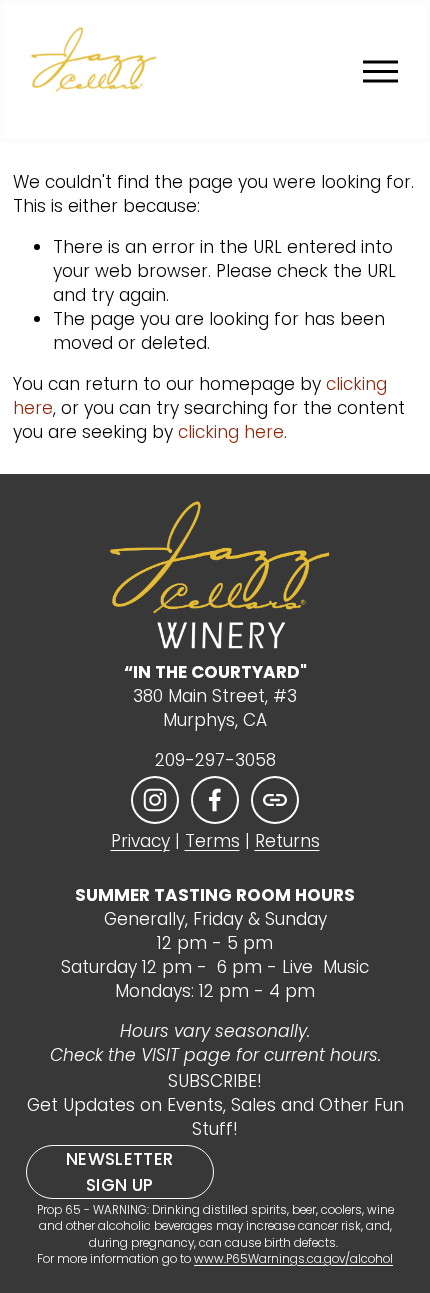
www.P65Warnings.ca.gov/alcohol (293, 1259)
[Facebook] (215, 800)
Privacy (140, 841)
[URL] (275, 800)
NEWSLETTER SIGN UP (119, 1172)
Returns (287, 841)
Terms (212, 841)
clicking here (231, 432)
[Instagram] (155, 800)
